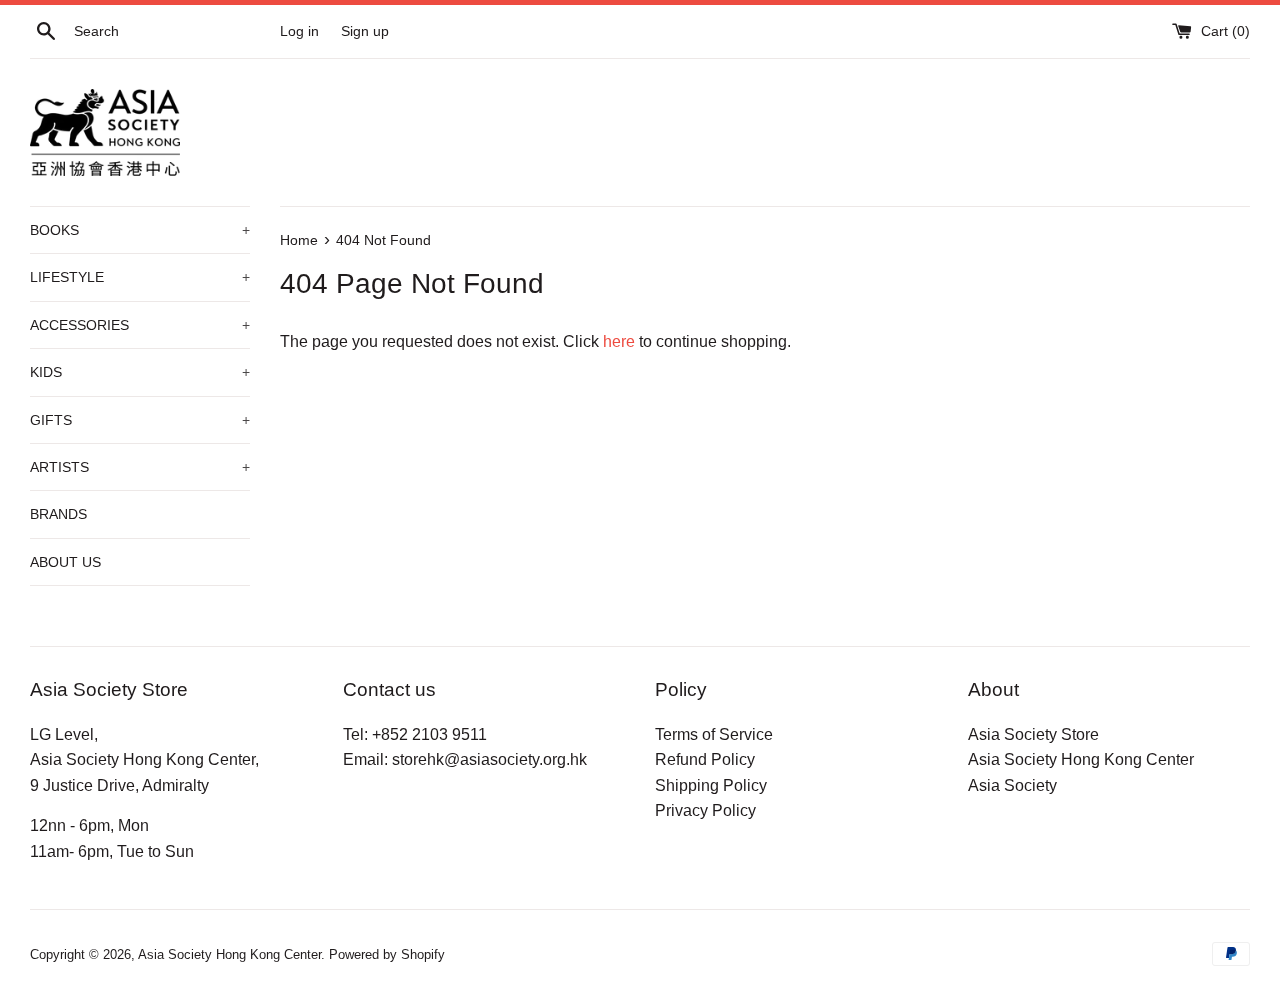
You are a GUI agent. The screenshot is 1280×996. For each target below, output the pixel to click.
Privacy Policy (705, 810)
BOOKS (140, 230)
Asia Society (1012, 785)
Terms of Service (714, 734)
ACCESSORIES (140, 325)
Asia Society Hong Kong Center (1081, 759)
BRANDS (58, 514)
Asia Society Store (1033, 734)
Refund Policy (705, 759)
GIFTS (140, 420)
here (619, 341)
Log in (299, 31)
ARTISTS (140, 467)
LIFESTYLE (140, 277)
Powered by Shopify (387, 954)
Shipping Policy (711, 785)
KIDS (140, 372)
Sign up (365, 31)
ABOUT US (65, 562)
